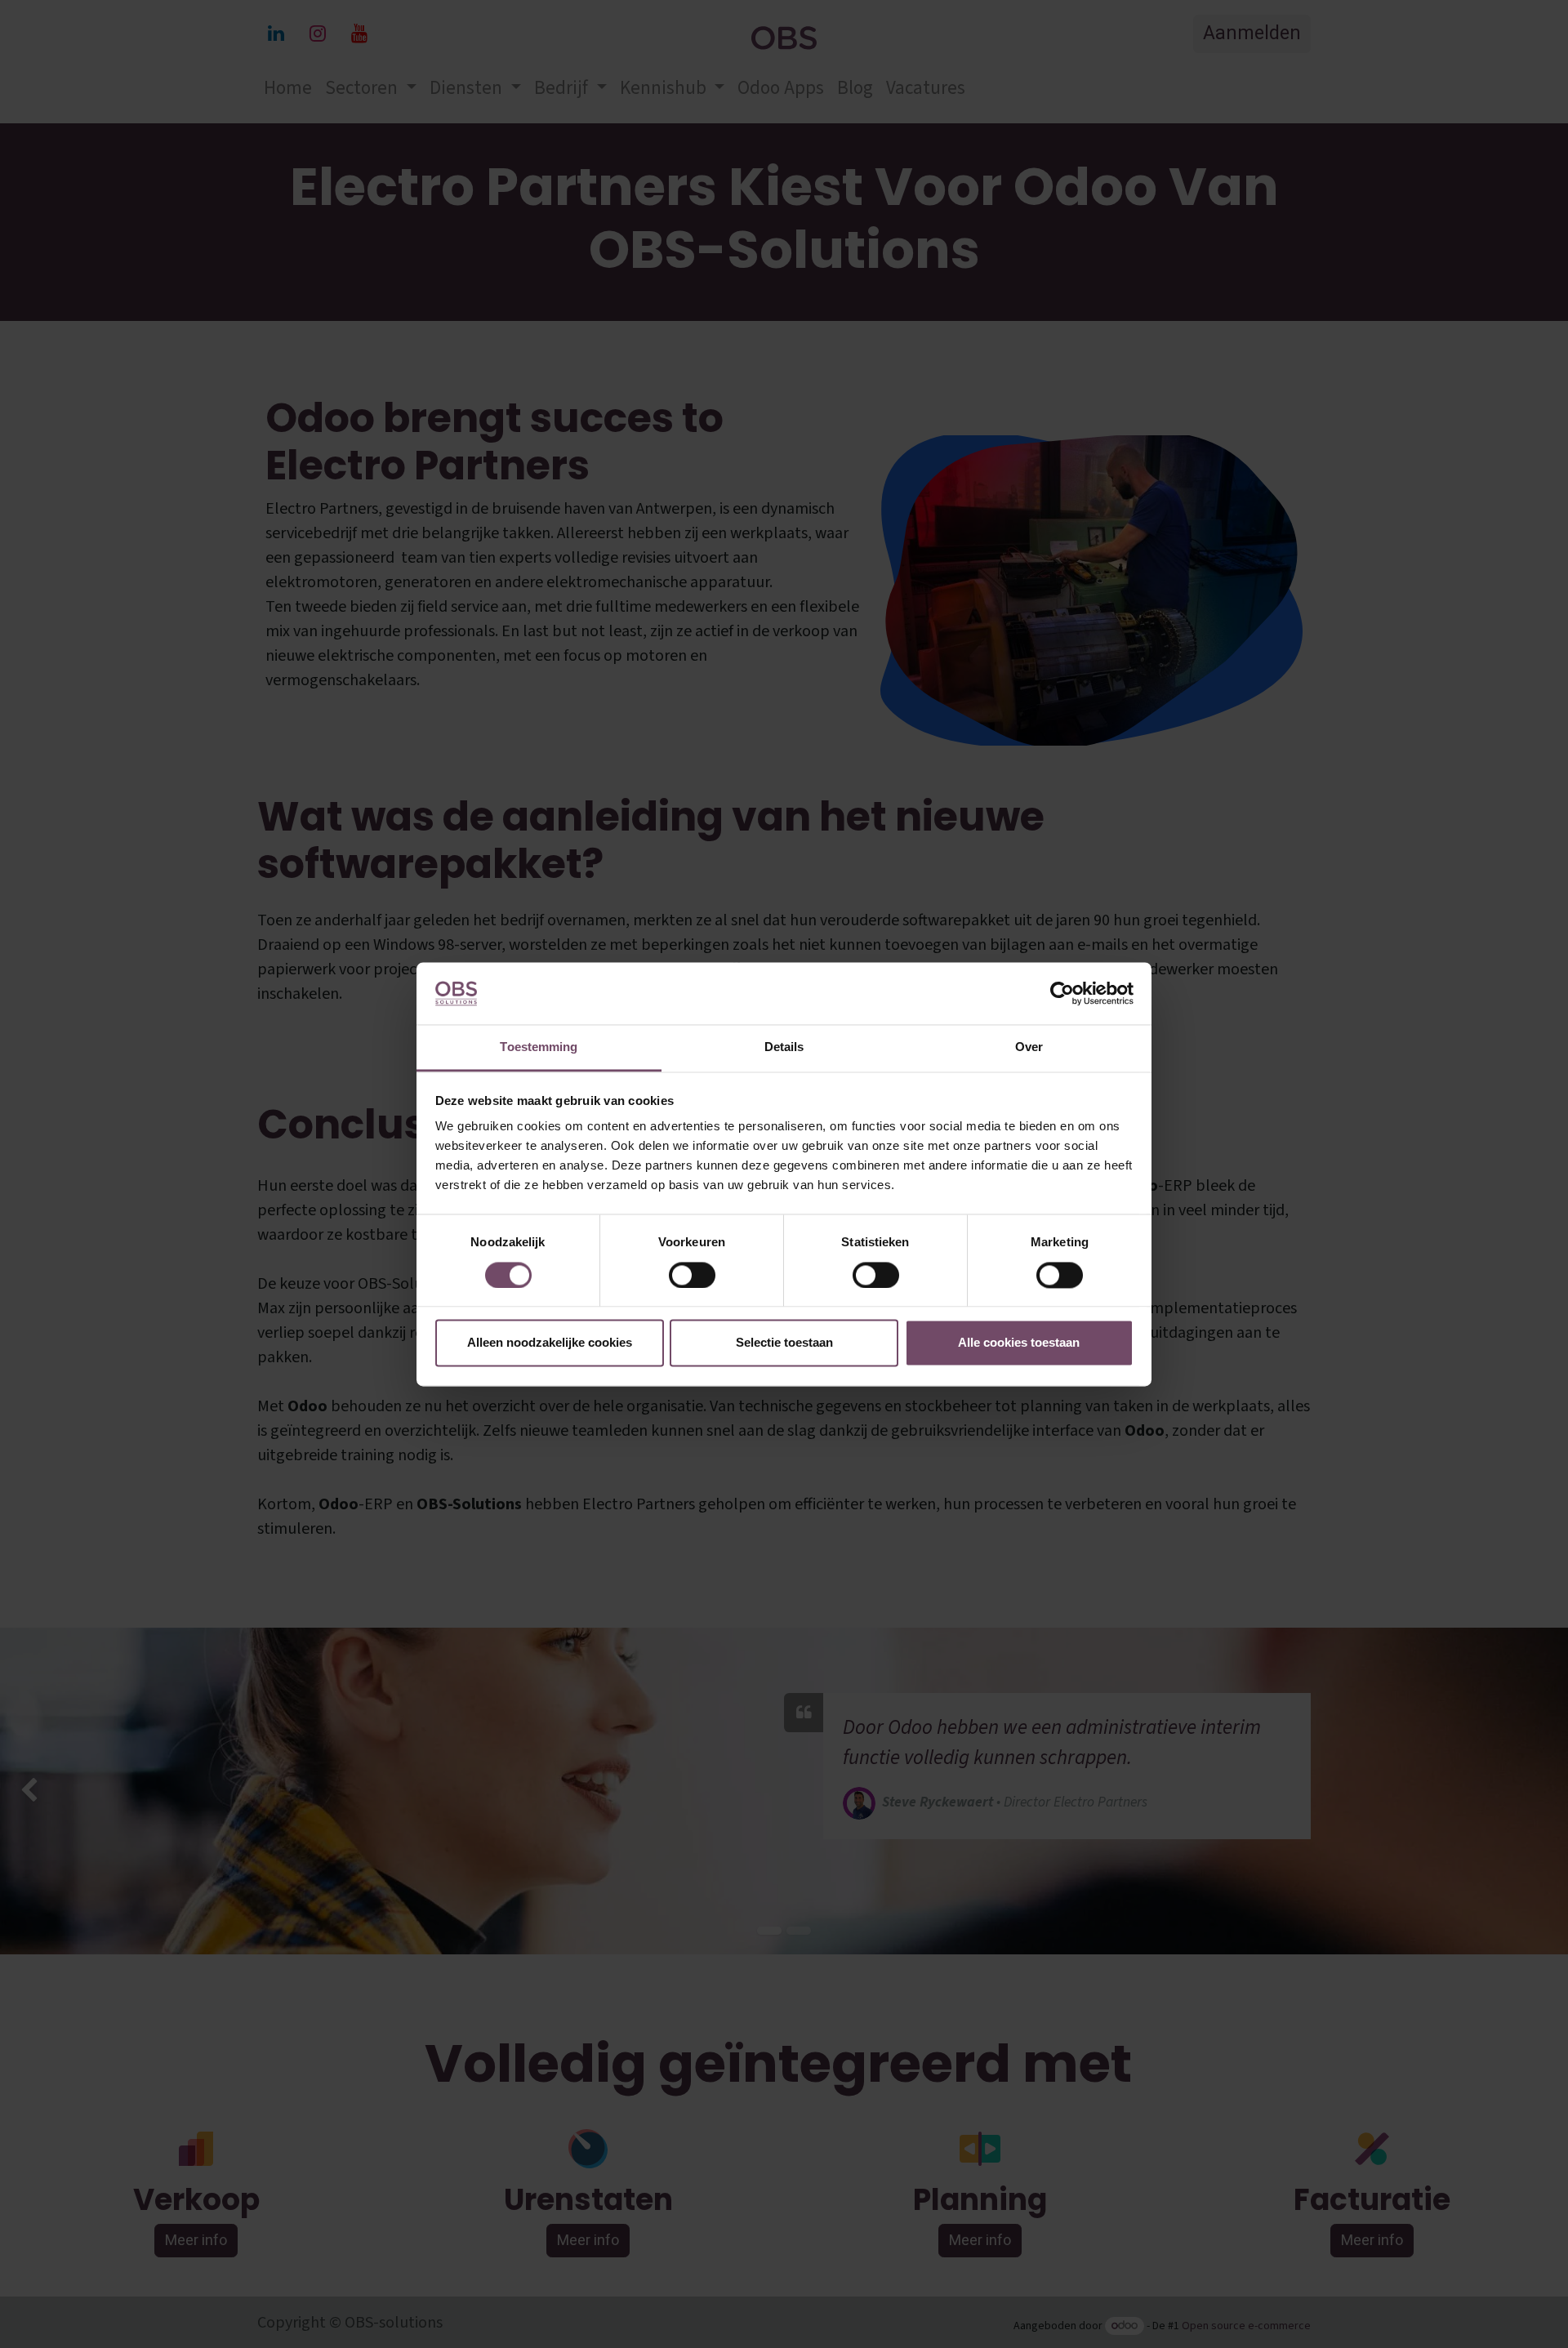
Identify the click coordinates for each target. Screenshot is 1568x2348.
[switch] (692, 1275)
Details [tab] (784, 1047)
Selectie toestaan (784, 1343)
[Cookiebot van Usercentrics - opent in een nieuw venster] (1062, 993)
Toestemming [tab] (539, 1047)
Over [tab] (1029, 1047)
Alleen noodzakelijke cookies (550, 1343)
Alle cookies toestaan (1019, 1343)
